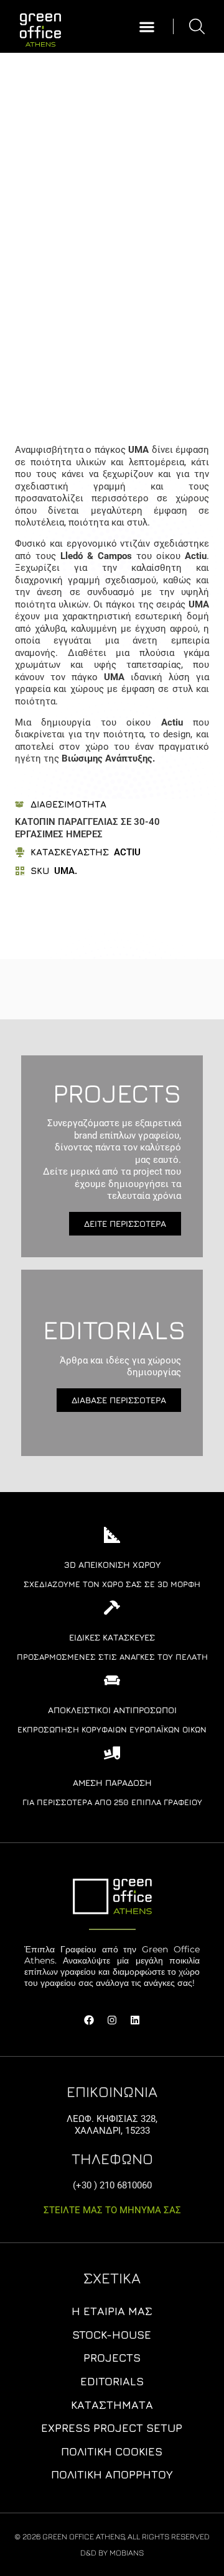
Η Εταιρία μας (112, 2311)
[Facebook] (89, 2020)
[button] (147, 26)
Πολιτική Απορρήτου (112, 2474)
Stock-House (112, 2335)
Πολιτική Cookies (112, 2451)
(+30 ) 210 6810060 (112, 2185)
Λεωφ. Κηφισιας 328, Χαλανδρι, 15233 (112, 2125)
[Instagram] (112, 2020)
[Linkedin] (135, 2020)
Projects (112, 2358)
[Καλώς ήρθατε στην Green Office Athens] (40, 27)
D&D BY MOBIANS (112, 2552)
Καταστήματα (112, 2405)
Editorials (112, 2381)
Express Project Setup (112, 2428)
